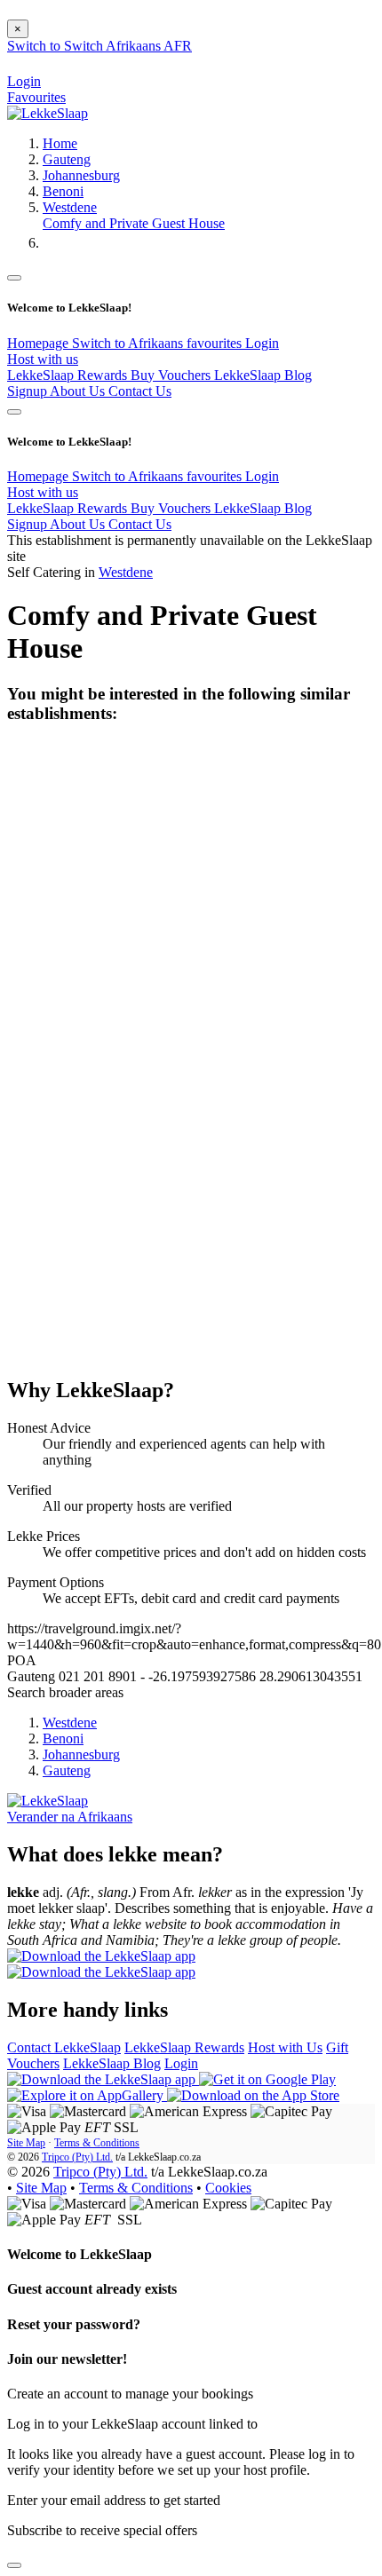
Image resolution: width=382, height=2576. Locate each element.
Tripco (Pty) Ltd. (77, 2157)
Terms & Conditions (97, 2143)
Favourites (36, 97)
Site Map (26, 2143)
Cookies (228, 2188)
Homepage (40, 343)
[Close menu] (14, 278)
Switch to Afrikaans (129, 343)
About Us (79, 391)
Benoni (63, 191)
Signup (28, 391)
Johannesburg (81, 175)
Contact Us (140, 391)
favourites (216, 343)
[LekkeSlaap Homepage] (48, 113)
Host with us (43, 359)
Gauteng (67, 159)
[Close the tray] (14, 2565)
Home (60, 143)
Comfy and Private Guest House (134, 223)
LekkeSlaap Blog (263, 375)
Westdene (70, 207)
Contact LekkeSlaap (64, 2047)
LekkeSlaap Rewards (69, 375)
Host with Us (285, 2047)
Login (262, 343)
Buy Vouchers (172, 375)
